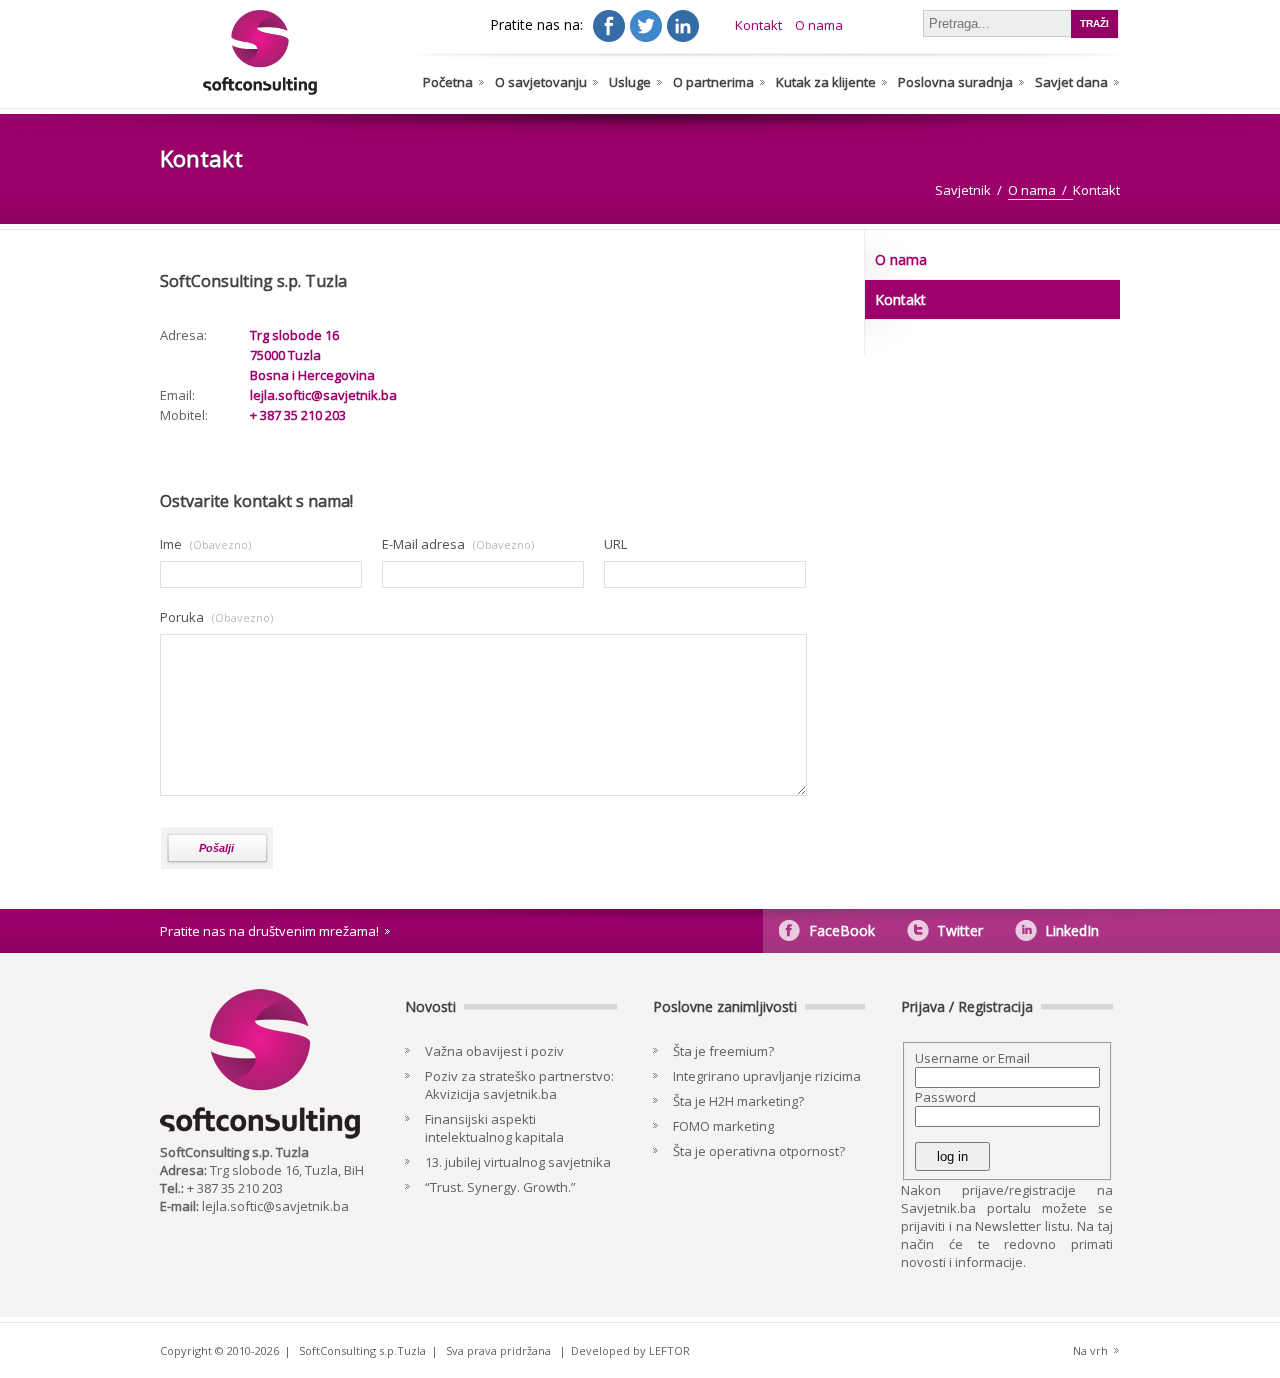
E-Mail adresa (423, 544)
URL (615, 544)
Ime (171, 544)
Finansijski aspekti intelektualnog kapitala (494, 1128)
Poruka (182, 617)
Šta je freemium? (723, 1051)
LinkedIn (1072, 930)
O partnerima (713, 82)
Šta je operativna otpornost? (759, 1151)
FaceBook (842, 930)
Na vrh (1090, 1350)
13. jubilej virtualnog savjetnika (518, 1162)
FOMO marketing (723, 1126)
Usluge (630, 82)
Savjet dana (1071, 82)
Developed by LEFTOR (630, 1350)
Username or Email (972, 1058)
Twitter (960, 930)
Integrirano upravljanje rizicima (767, 1076)
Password (945, 1097)
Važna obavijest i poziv (494, 1051)
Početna (448, 82)
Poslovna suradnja (955, 82)
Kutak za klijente (826, 82)
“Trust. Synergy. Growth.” (500, 1187)
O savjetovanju (541, 82)
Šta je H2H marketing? (738, 1101)
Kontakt (758, 25)
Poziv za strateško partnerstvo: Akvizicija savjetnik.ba (519, 1085)
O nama (819, 25)
